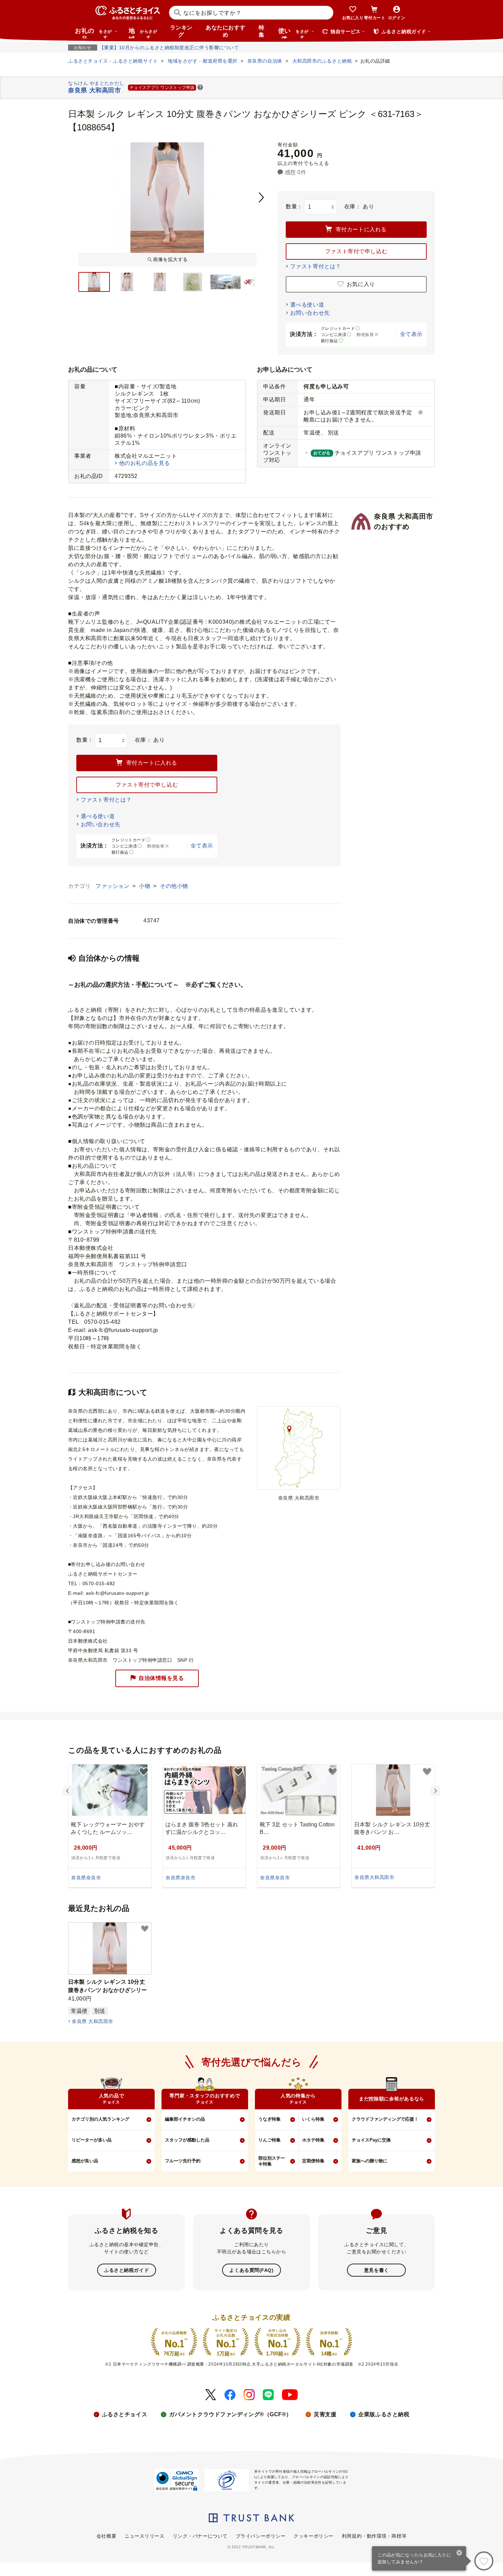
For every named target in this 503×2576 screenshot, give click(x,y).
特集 (262, 31)
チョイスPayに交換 (371, 2140)
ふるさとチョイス (125, 2414)
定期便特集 (313, 2161)
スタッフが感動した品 (187, 2140)
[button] (200, 88)
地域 (143, 33)
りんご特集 (269, 2140)
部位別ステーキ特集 (272, 2161)
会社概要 (106, 2536)
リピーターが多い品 (92, 2140)
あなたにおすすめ (225, 31)
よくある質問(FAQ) (251, 2270)
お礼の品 (93, 33)
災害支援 (325, 2414)
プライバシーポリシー (261, 2536)
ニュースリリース (144, 2536)
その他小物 (174, 886)
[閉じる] (459, 2553)
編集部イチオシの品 (185, 2119)
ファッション (113, 886)
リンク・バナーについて (200, 2536)
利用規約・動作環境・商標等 (374, 2536)
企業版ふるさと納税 (384, 2414)
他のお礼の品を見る (145, 463)
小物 (145, 886)
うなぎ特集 (269, 2119)
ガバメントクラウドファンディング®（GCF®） (230, 2414)
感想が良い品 (85, 2161)
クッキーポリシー (313, 2536)
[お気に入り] (484, 2561)
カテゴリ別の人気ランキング (100, 2119)
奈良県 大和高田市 (92, 2021)
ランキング (181, 31)
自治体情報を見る (161, 1678)
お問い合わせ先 (310, 313)
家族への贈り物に (370, 2161)
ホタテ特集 (313, 2140)
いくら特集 (313, 2119)
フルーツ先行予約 (183, 2161)
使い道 (293, 33)
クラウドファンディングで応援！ (385, 2119)
